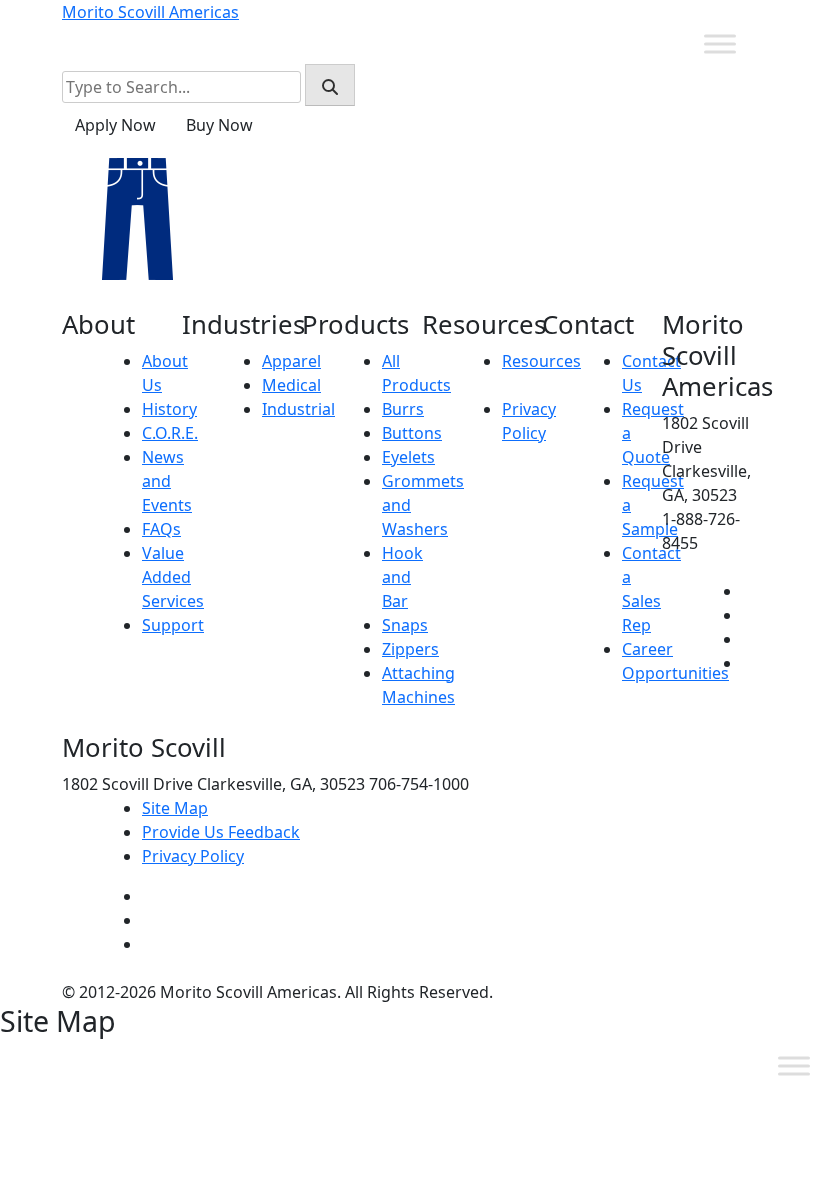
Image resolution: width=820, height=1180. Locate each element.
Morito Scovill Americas (150, 12)
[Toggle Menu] (720, 43)
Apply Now (115, 125)
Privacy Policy (193, 856)
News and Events (167, 481)
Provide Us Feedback (221, 832)
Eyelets (408, 457)
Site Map (175, 808)
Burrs (403, 409)
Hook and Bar (402, 577)
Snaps (405, 625)
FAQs (161, 529)
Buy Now (219, 125)
